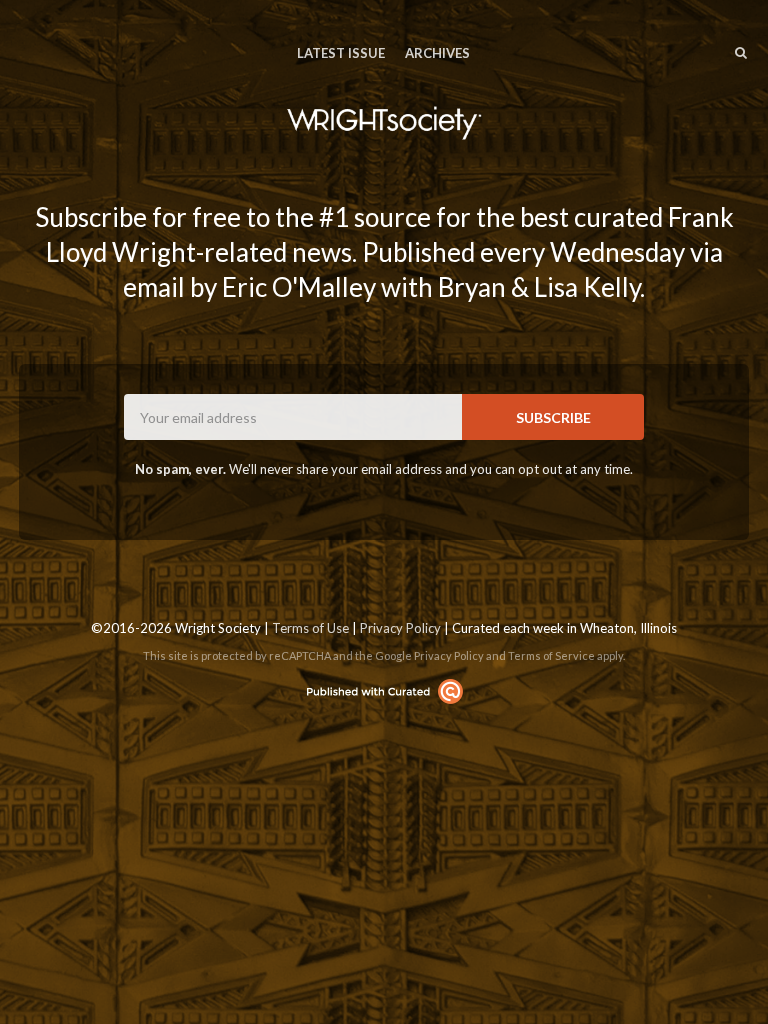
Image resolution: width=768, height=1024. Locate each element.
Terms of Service (551, 655)
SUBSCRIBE (553, 417)
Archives (437, 53)
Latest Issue (341, 53)
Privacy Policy (400, 628)
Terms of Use (310, 628)
